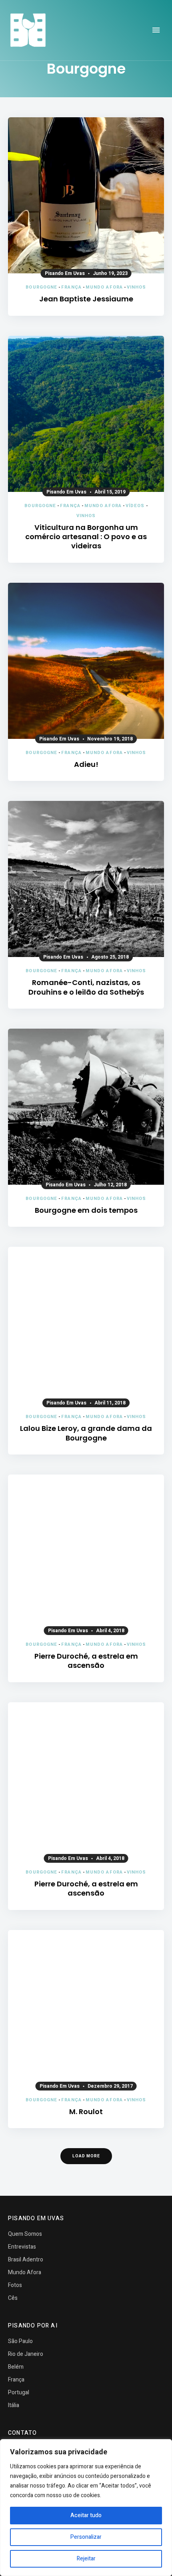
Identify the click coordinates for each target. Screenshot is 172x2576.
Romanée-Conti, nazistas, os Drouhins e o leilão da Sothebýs (86, 987)
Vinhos (137, 287)
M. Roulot (86, 2112)
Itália (14, 2405)
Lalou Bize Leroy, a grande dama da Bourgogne (86, 1433)
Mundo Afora (104, 287)
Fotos (15, 2285)
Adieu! (86, 764)
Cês (13, 2298)
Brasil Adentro (26, 2260)
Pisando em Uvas (65, 273)
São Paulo (20, 2341)
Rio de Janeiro (26, 2354)
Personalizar (86, 2537)
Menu (156, 30)
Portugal (19, 2392)
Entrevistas (22, 2247)
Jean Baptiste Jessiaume (86, 299)
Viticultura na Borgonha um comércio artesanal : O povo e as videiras (86, 537)
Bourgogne (41, 287)
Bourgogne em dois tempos (86, 1210)
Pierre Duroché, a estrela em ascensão (86, 1661)
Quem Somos (25, 2234)
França (71, 287)
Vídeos (135, 506)
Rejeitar (86, 2559)
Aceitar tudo (86, 2515)
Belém (16, 2367)
